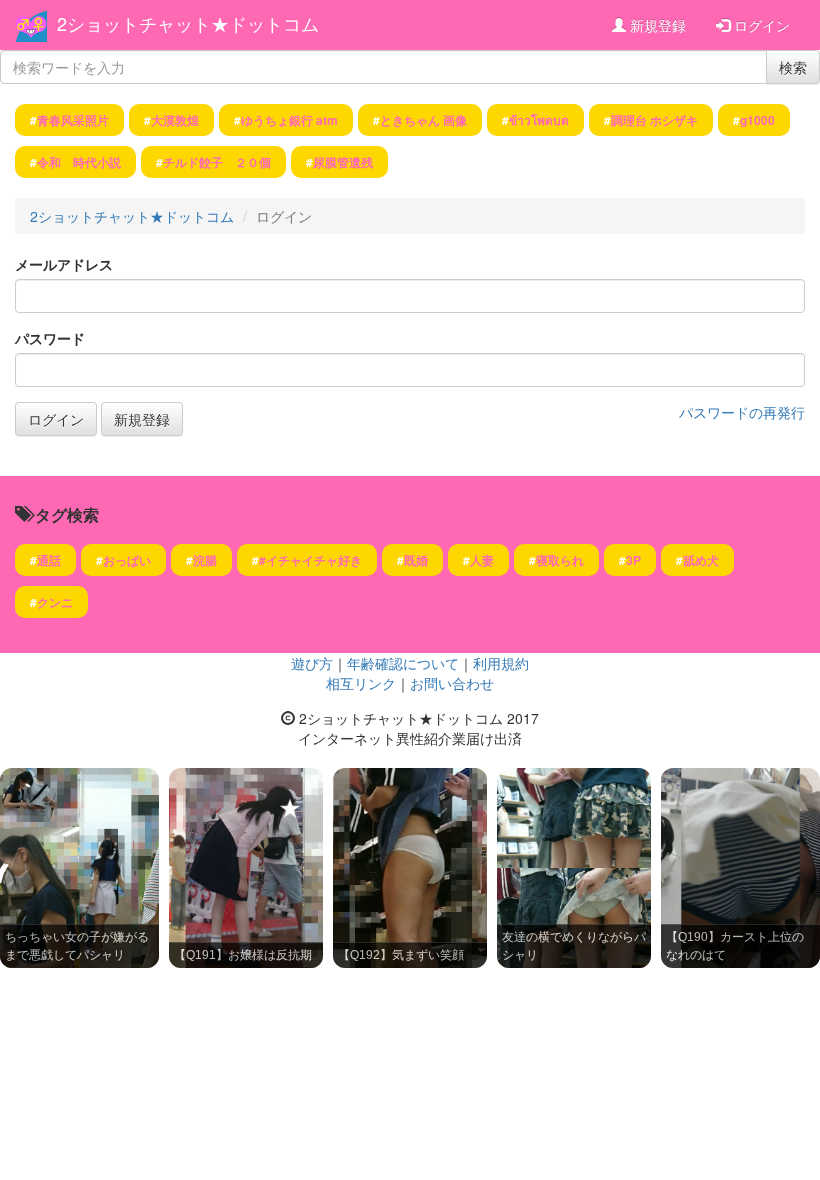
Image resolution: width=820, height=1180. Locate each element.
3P (633, 560)
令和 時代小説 (79, 162)
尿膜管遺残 (343, 162)
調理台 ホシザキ (654, 120)
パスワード (50, 338)
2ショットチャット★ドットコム (188, 23)
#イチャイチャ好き (310, 560)
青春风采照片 (73, 120)
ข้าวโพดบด (539, 120)
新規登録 (656, 25)
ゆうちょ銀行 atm (289, 120)
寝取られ (560, 560)
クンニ (55, 602)
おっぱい (127, 560)
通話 (49, 560)
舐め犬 (701, 560)
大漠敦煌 (175, 120)
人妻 (482, 560)
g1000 (757, 120)
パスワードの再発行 (742, 412)
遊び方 (312, 663)
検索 (793, 67)
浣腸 (205, 560)
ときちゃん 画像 (423, 120)
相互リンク (361, 683)
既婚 (416, 560)
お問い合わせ (452, 683)
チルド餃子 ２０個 (217, 162)
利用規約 (501, 663)
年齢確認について (403, 663)
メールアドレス (64, 264)
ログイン (760, 25)
